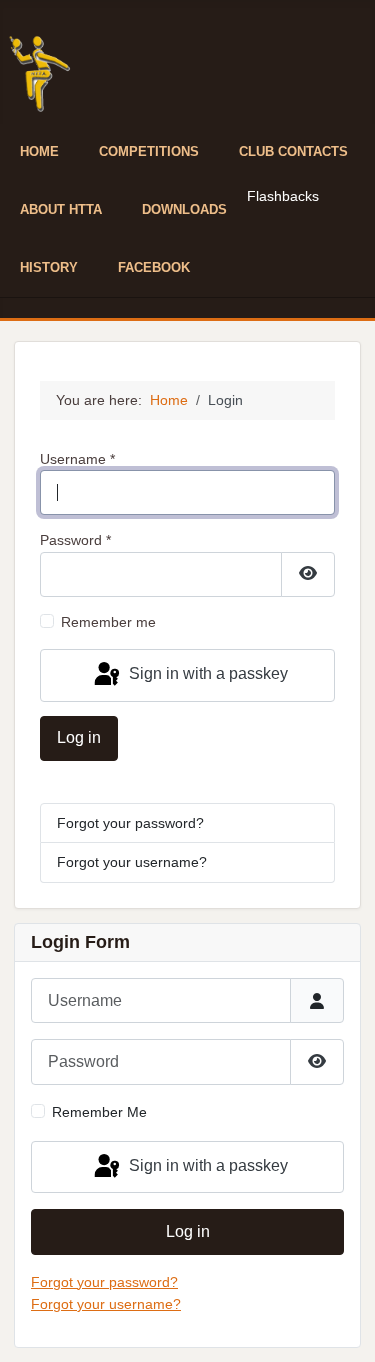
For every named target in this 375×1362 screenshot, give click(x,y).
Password (75, 540)
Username (77, 459)
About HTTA (61, 209)
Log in (79, 737)
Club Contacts (293, 151)
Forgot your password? (130, 823)
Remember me (108, 622)
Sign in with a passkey (206, 674)
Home (39, 151)
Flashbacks (283, 196)
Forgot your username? (132, 862)
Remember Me (99, 1112)
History (49, 267)
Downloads (184, 209)
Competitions (149, 151)
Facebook (154, 267)
